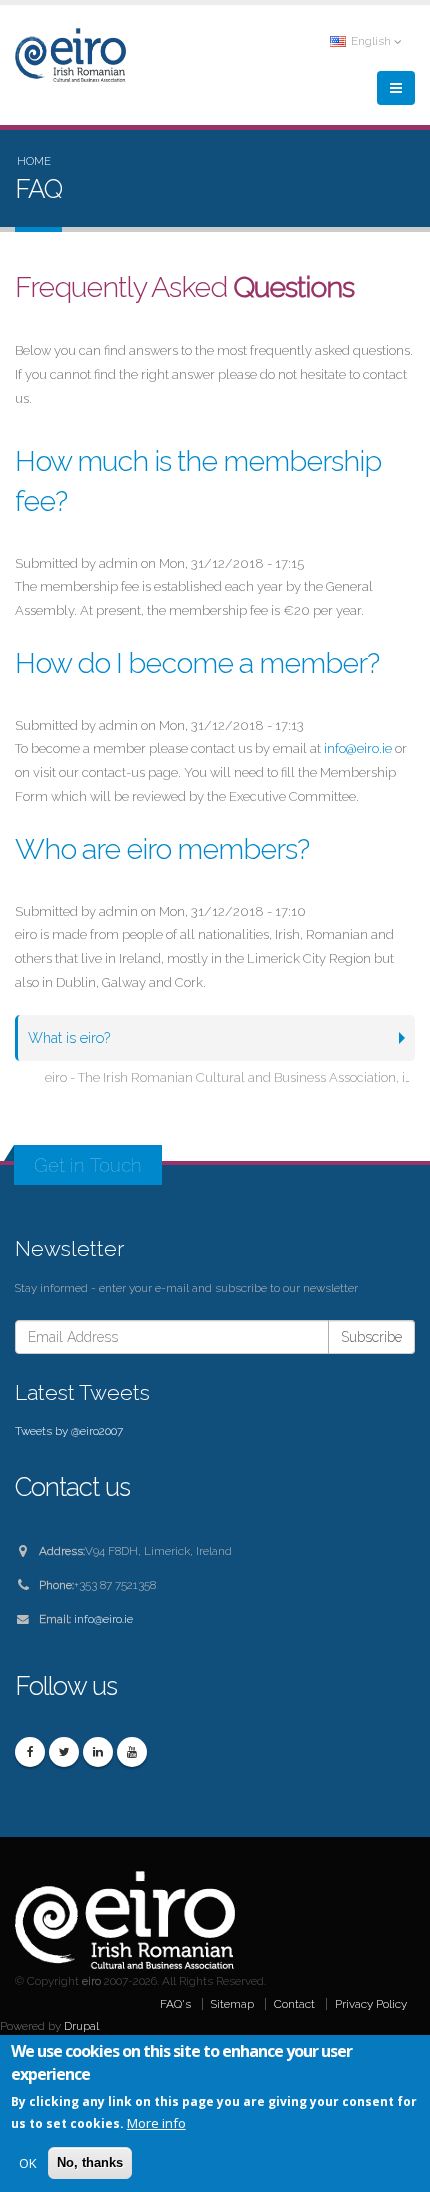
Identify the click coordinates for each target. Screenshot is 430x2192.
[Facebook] (30, 1752)
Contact (294, 2004)
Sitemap (232, 2004)
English (371, 41)
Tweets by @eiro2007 (69, 1431)
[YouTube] (132, 1752)
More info (156, 2123)
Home (34, 161)
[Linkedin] (98, 1752)
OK (28, 2163)
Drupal (81, 2026)
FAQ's (175, 2004)
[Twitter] (64, 1752)
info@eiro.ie (358, 748)
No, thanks (90, 2162)
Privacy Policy (371, 2004)
